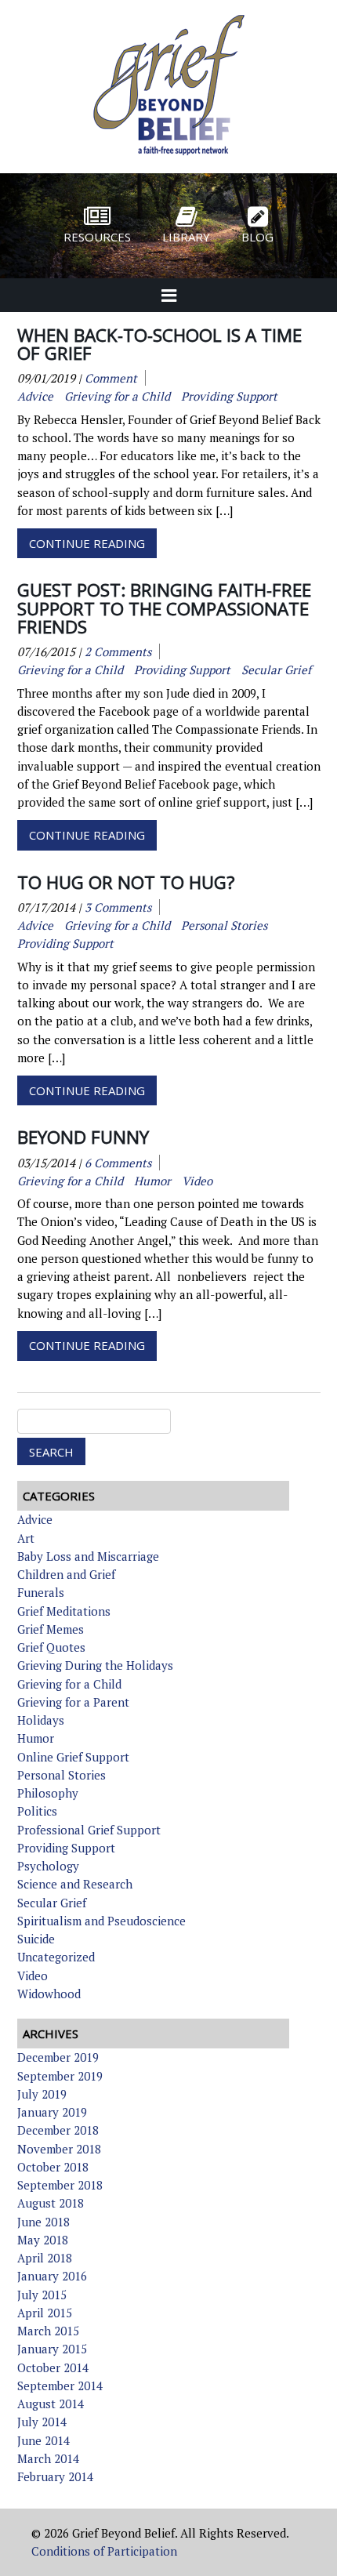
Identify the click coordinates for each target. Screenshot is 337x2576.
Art (26, 1538)
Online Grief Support (73, 1757)
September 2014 (60, 2386)
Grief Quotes (51, 1647)
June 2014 (43, 2440)
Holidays (41, 1720)
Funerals (41, 1592)
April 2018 (45, 2258)
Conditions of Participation (104, 2551)
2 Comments (118, 651)
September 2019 (60, 2076)
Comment (111, 378)
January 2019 (52, 2112)
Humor (36, 1738)
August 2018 (51, 2203)
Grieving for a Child (69, 1684)
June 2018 (43, 2222)
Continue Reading (87, 543)
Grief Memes (51, 1629)
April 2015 (45, 2313)
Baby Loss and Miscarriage (88, 1556)
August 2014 (51, 2404)
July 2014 (42, 2422)
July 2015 (42, 2295)
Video (33, 1976)
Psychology (48, 1866)
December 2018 (58, 2130)
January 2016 (52, 2276)
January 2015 (52, 2349)
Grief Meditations (64, 1611)
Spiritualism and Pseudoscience (101, 1921)
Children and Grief (66, 1574)
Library (186, 237)
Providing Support (66, 1848)
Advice (35, 1519)
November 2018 (59, 2149)
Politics (37, 1811)
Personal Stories (62, 1775)
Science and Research (75, 1884)
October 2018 (53, 2167)
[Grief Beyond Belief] (169, 157)
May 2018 (43, 2240)
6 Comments (118, 1163)
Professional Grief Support (89, 1830)
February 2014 (55, 2476)
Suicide (36, 1939)
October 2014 (53, 2367)
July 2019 (42, 2094)
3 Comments (118, 907)
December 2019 (58, 2057)
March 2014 (48, 2458)
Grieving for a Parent (73, 1702)
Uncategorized (56, 1957)
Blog (257, 237)
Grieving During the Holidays (95, 1665)
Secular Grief (52, 1903)
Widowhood (49, 1994)
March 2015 (48, 2331)
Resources (97, 237)
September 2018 (60, 2185)
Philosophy (48, 1793)
